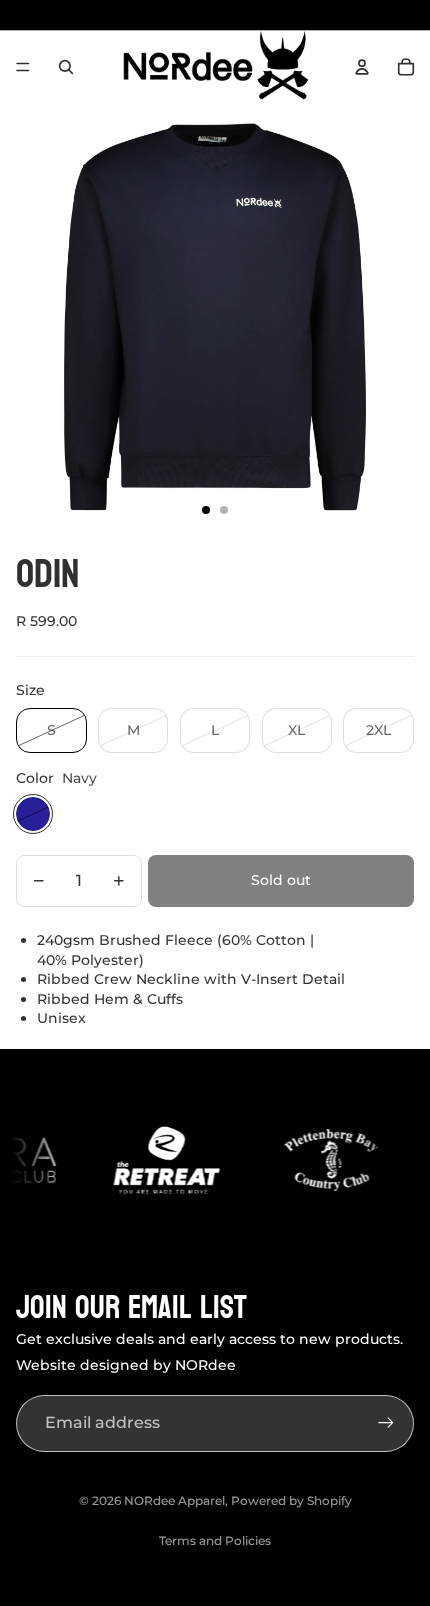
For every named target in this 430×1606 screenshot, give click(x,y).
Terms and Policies (215, 1540)
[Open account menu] (362, 67)
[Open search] (66, 67)
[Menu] (23, 67)
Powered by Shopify (291, 1500)
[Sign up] (386, 1423)
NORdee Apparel (174, 1500)
